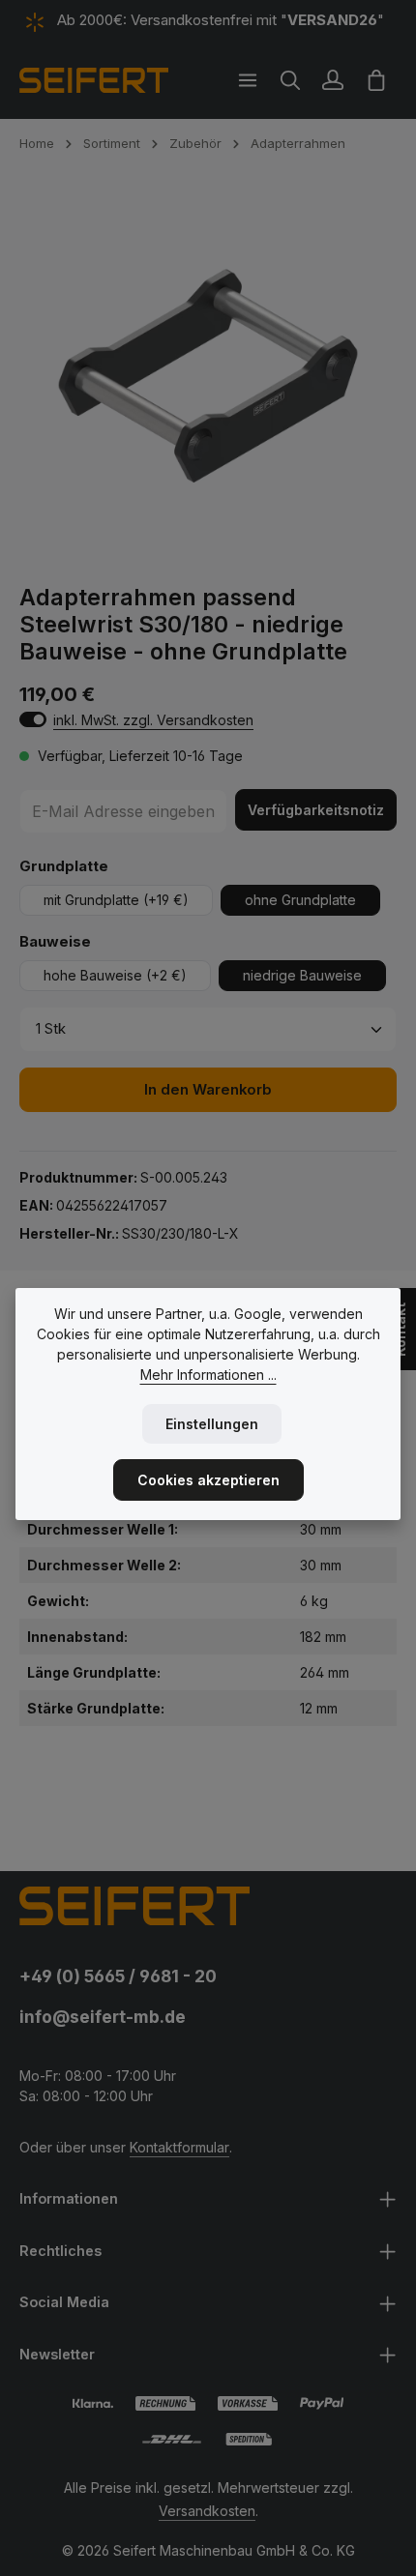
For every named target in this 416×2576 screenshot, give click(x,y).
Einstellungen (212, 1424)
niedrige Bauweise (302, 975)
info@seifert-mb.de (103, 2017)
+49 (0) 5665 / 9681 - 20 (118, 1976)
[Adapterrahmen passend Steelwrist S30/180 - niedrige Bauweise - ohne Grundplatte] (208, 377)
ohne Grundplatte (300, 900)
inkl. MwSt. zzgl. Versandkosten (153, 720)
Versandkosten (207, 2511)
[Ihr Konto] (333, 80)
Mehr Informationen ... (208, 1375)
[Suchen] (290, 80)
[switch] (33, 719)
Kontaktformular (179, 2147)
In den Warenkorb (208, 1090)
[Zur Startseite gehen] (94, 80)
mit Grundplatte (116, 900)
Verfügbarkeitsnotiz (316, 810)
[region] (208, 377)
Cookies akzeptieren (208, 1480)
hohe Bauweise (115, 975)
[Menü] (248, 80)
